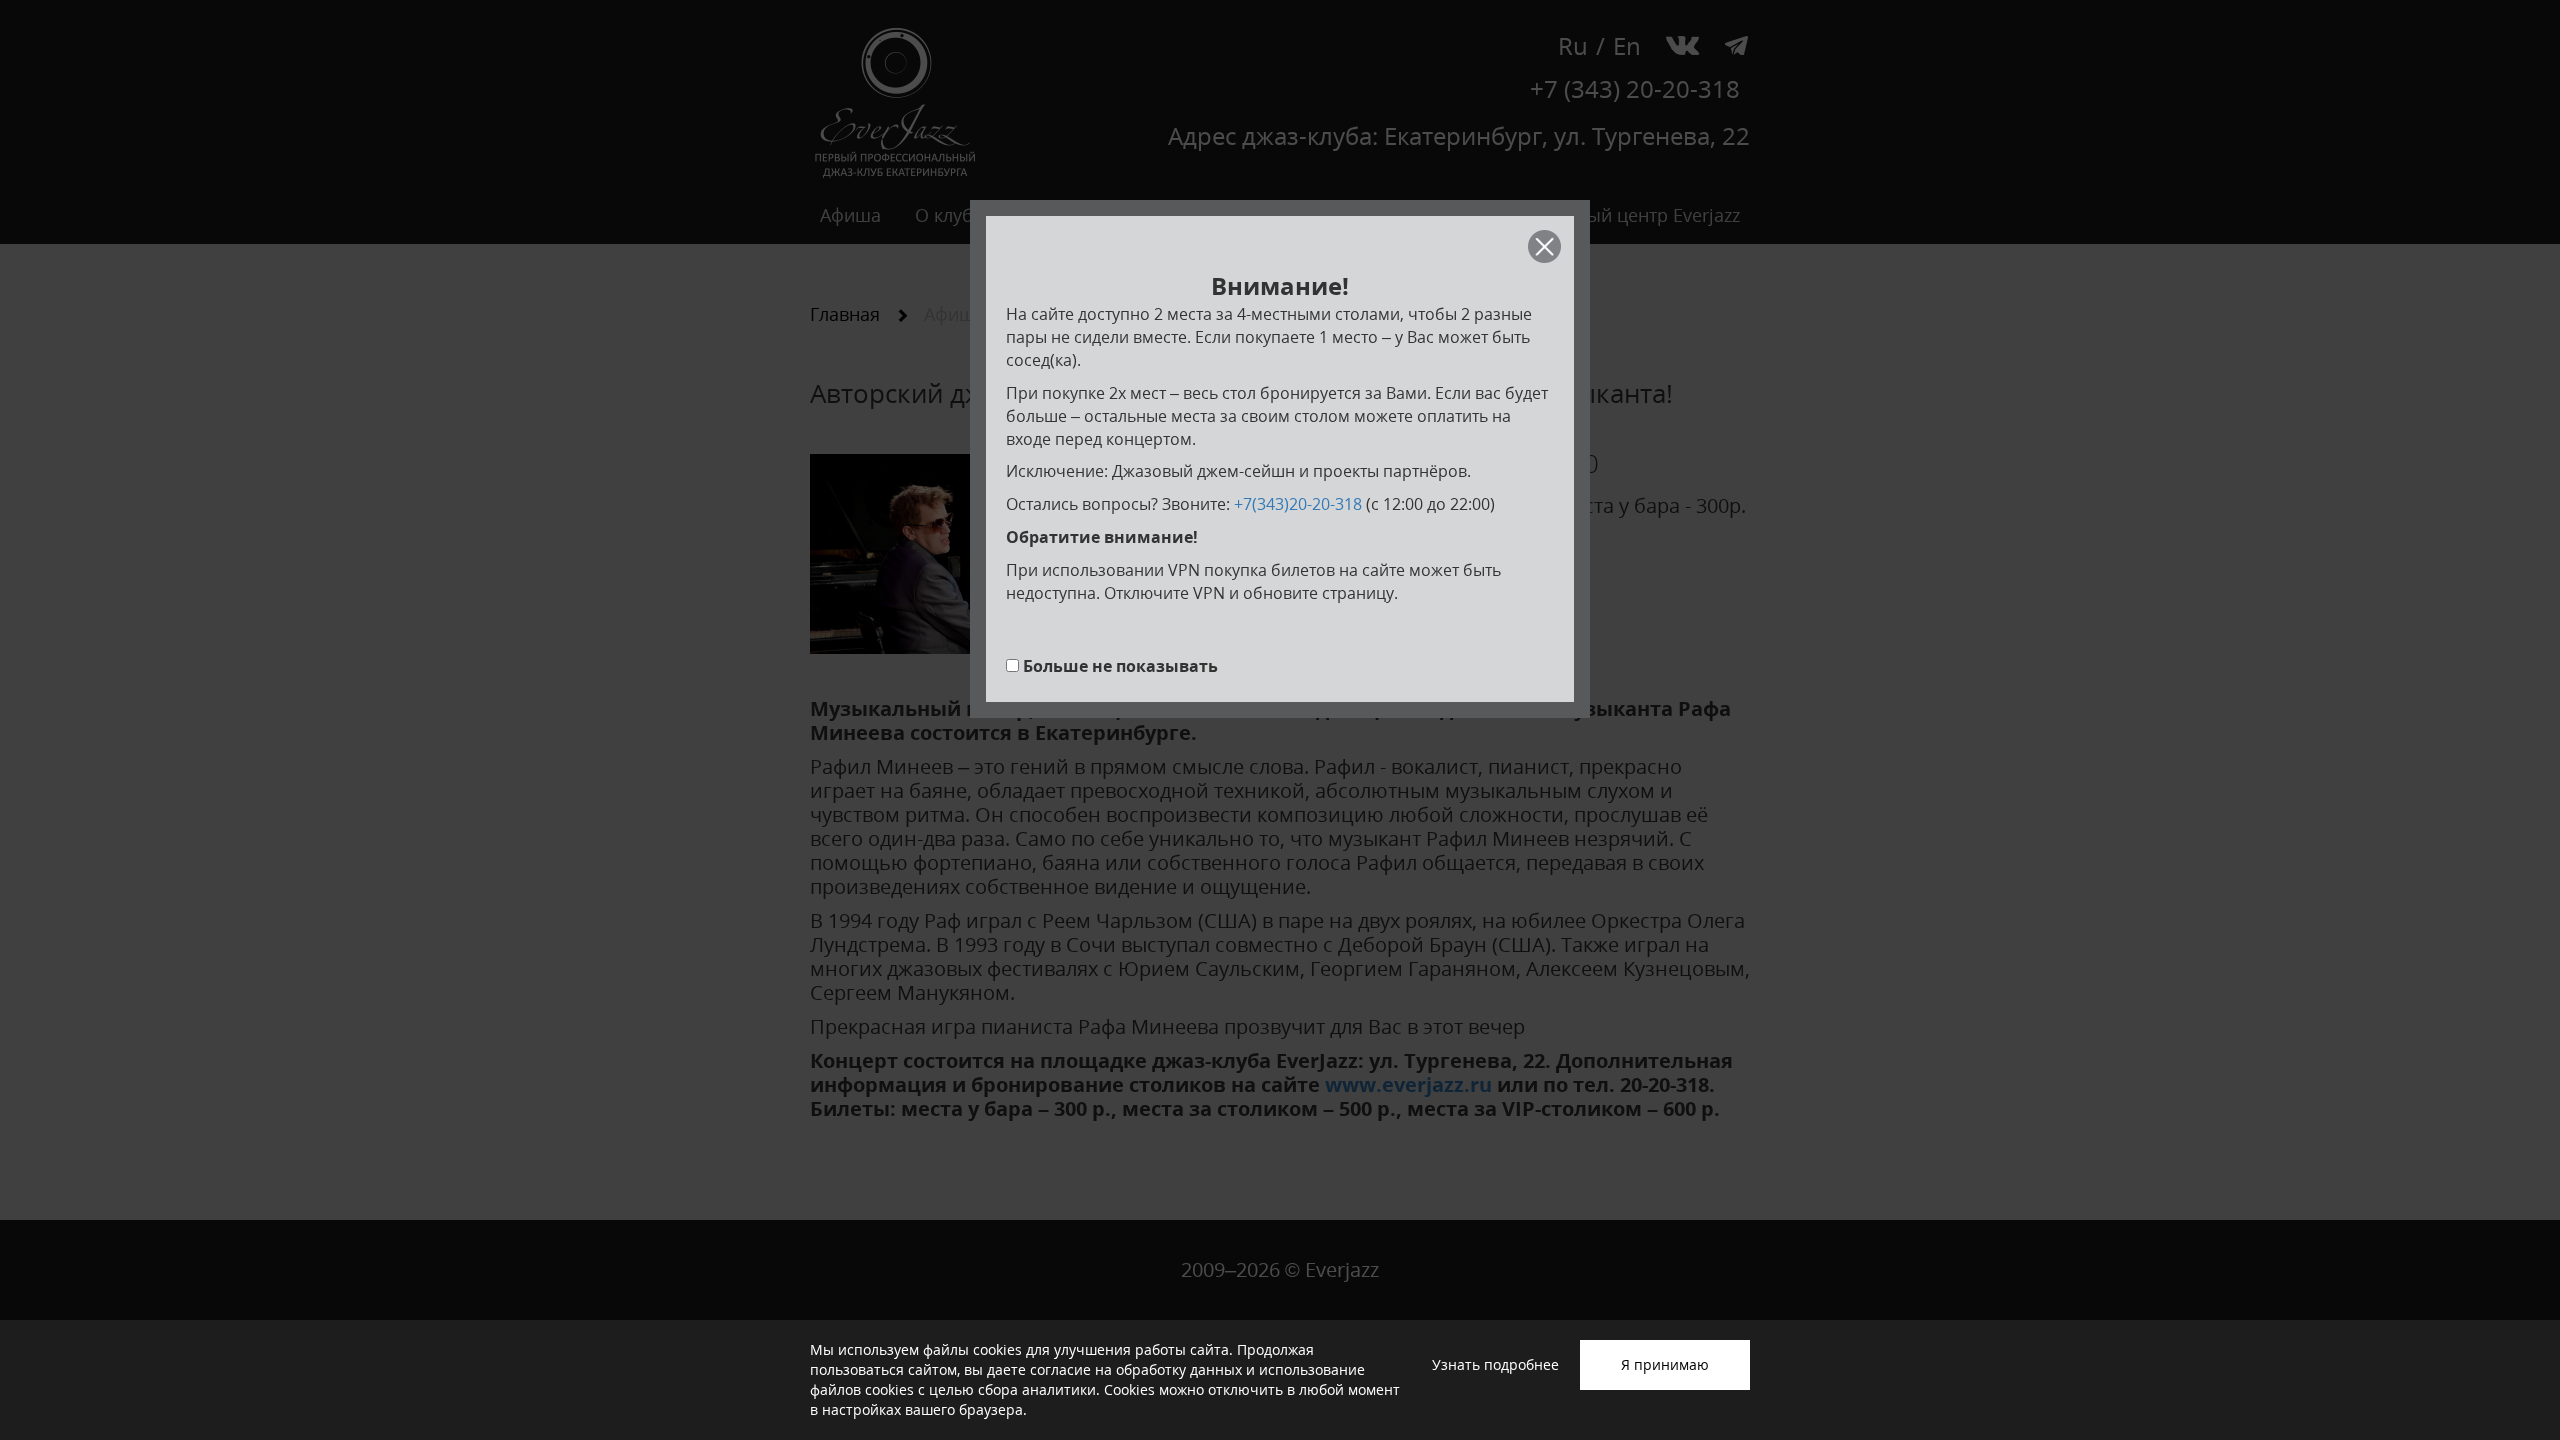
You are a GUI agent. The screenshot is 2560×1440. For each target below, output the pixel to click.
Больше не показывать (1120, 666)
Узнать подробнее (1495, 1364)
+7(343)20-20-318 (1298, 504)
